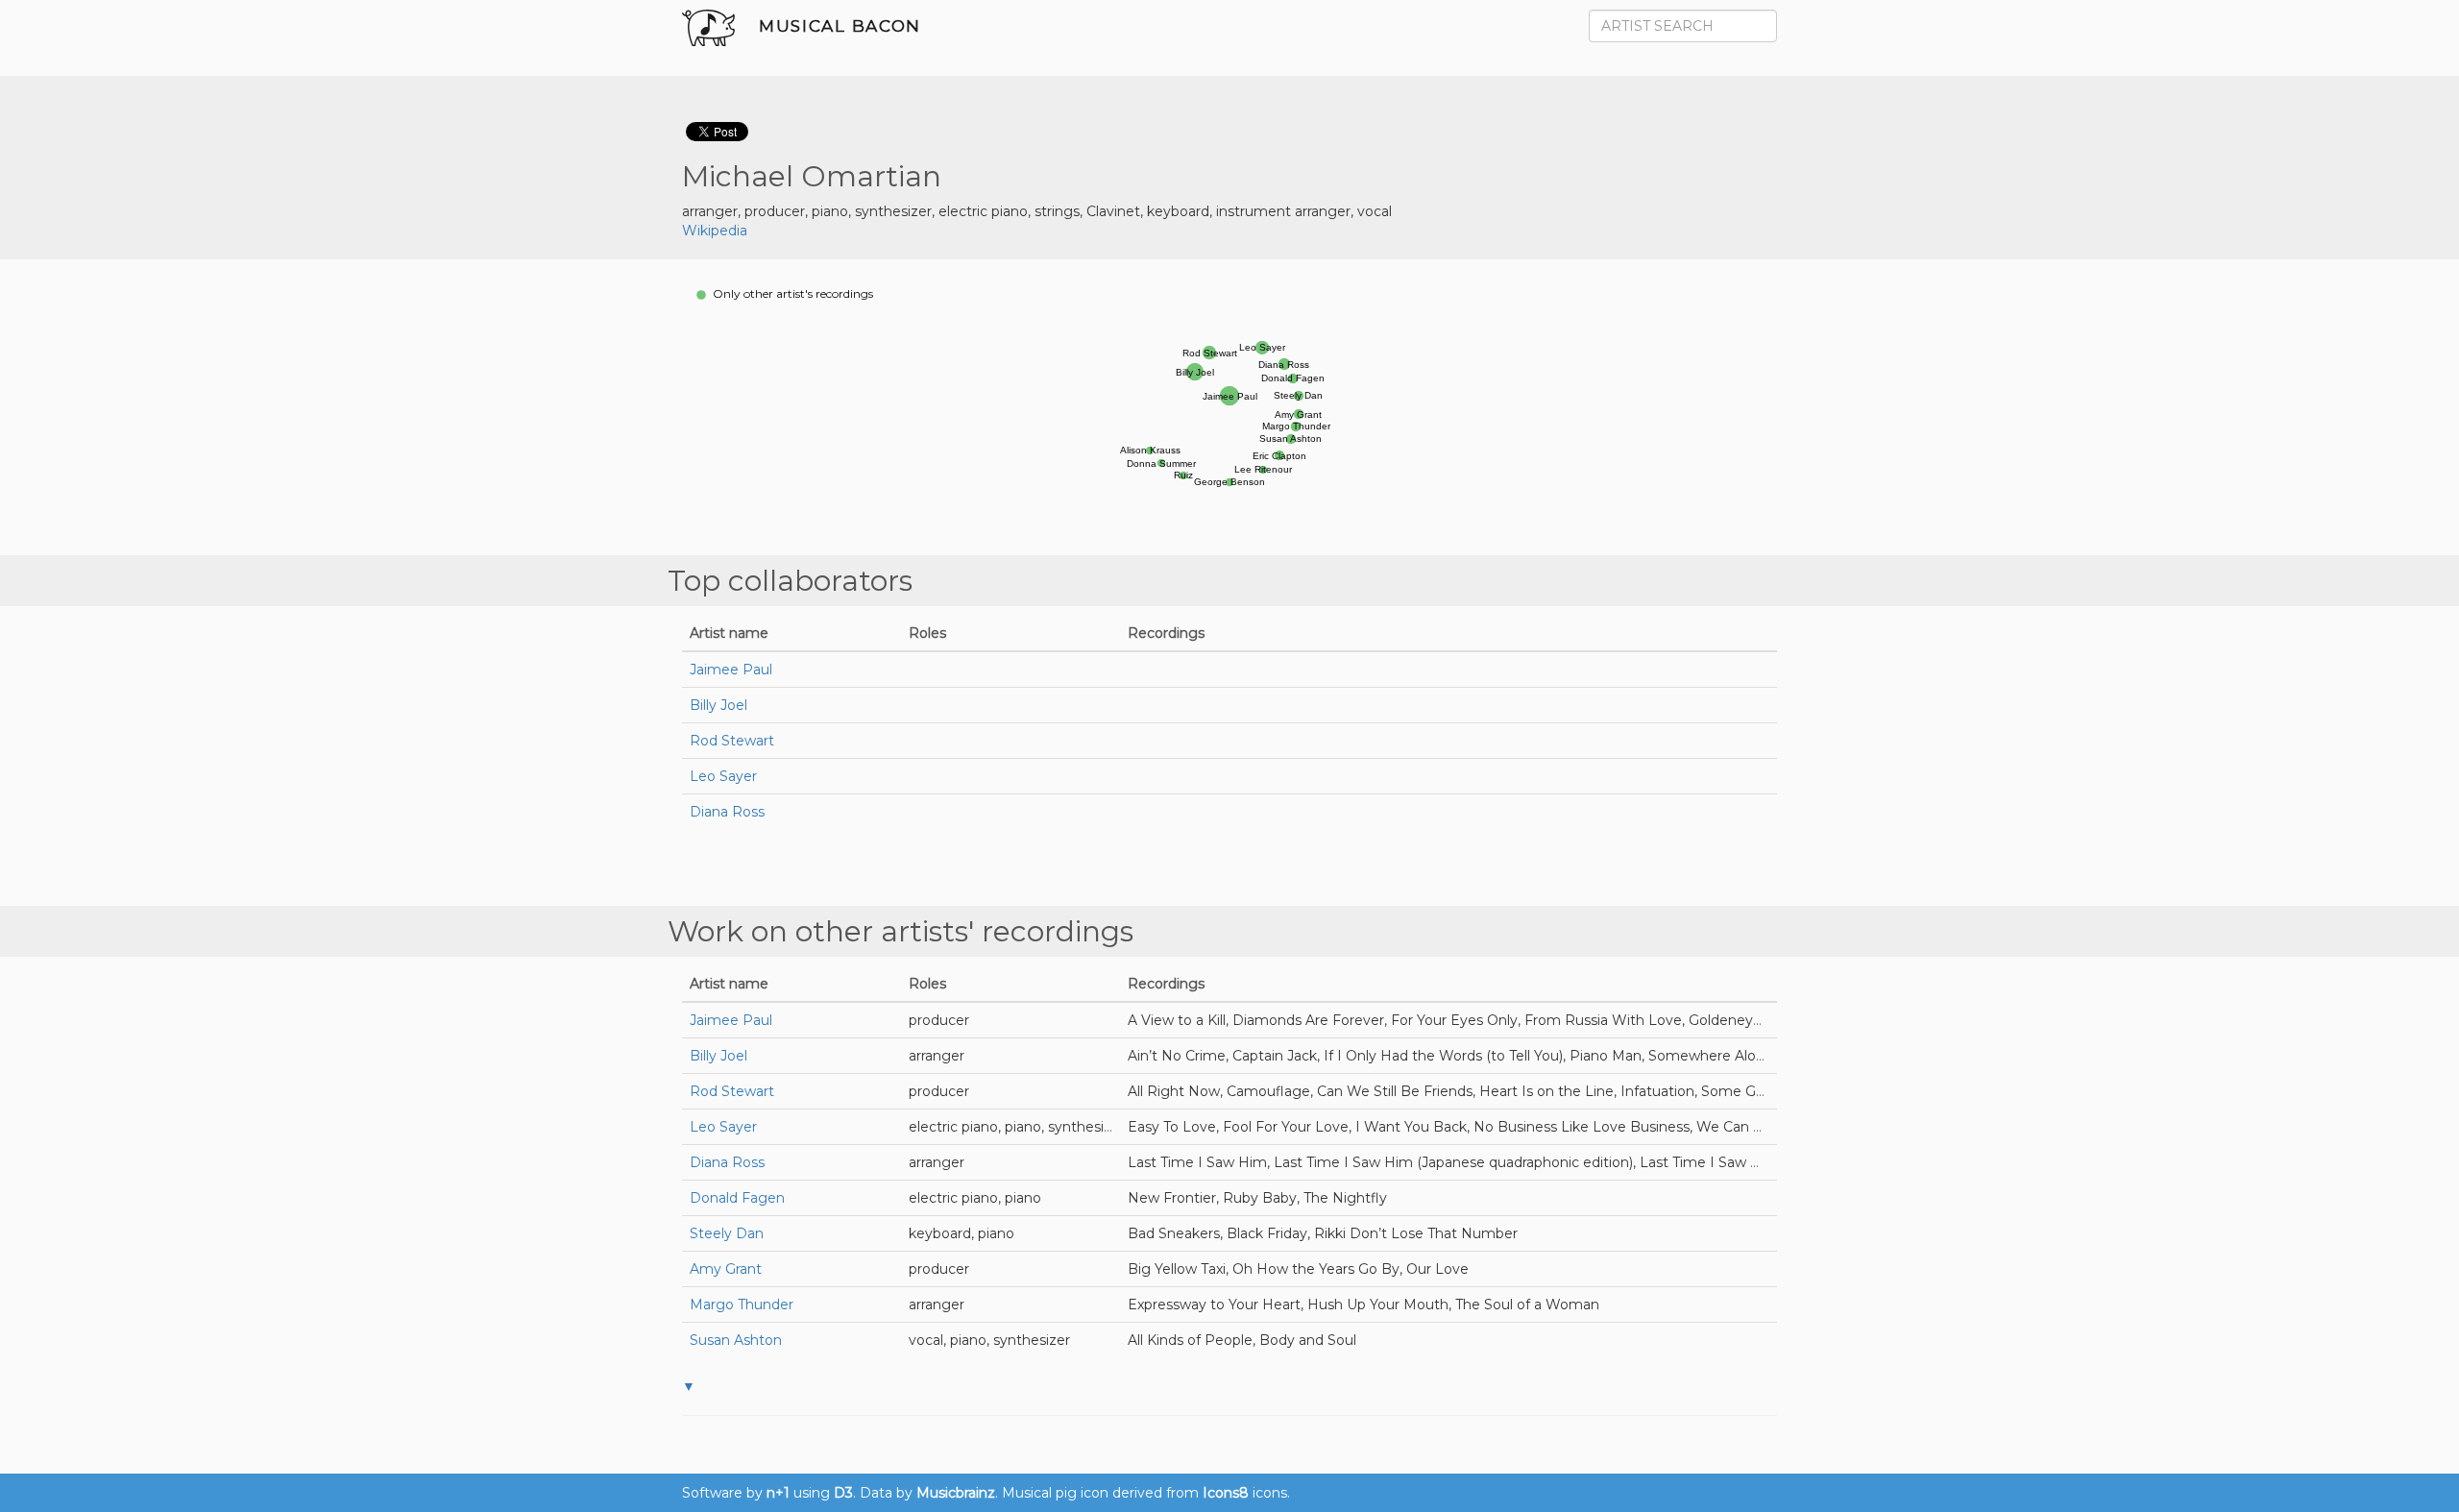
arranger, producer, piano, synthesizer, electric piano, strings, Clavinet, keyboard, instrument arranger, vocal (1037, 211)
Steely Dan (727, 1233)
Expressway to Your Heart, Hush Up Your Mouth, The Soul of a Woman (1363, 1305)
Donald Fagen (737, 1198)
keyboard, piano (962, 1233)
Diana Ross (727, 812)
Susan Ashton (736, 1340)
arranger (937, 1056)
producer (939, 1020)
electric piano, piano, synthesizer (1017, 1127)
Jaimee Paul (731, 670)
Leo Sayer (723, 776)
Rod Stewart (732, 741)
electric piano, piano (975, 1198)
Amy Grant (726, 1269)
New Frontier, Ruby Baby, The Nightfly (1257, 1198)
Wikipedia (715, 231)
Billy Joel (718, 705)
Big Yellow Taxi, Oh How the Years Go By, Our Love (1298, 1269)
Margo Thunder (742, 1305)
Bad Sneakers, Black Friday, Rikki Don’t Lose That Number (1323, 1233)
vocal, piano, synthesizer (989, 1340)
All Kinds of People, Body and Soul (1242, 1340)
